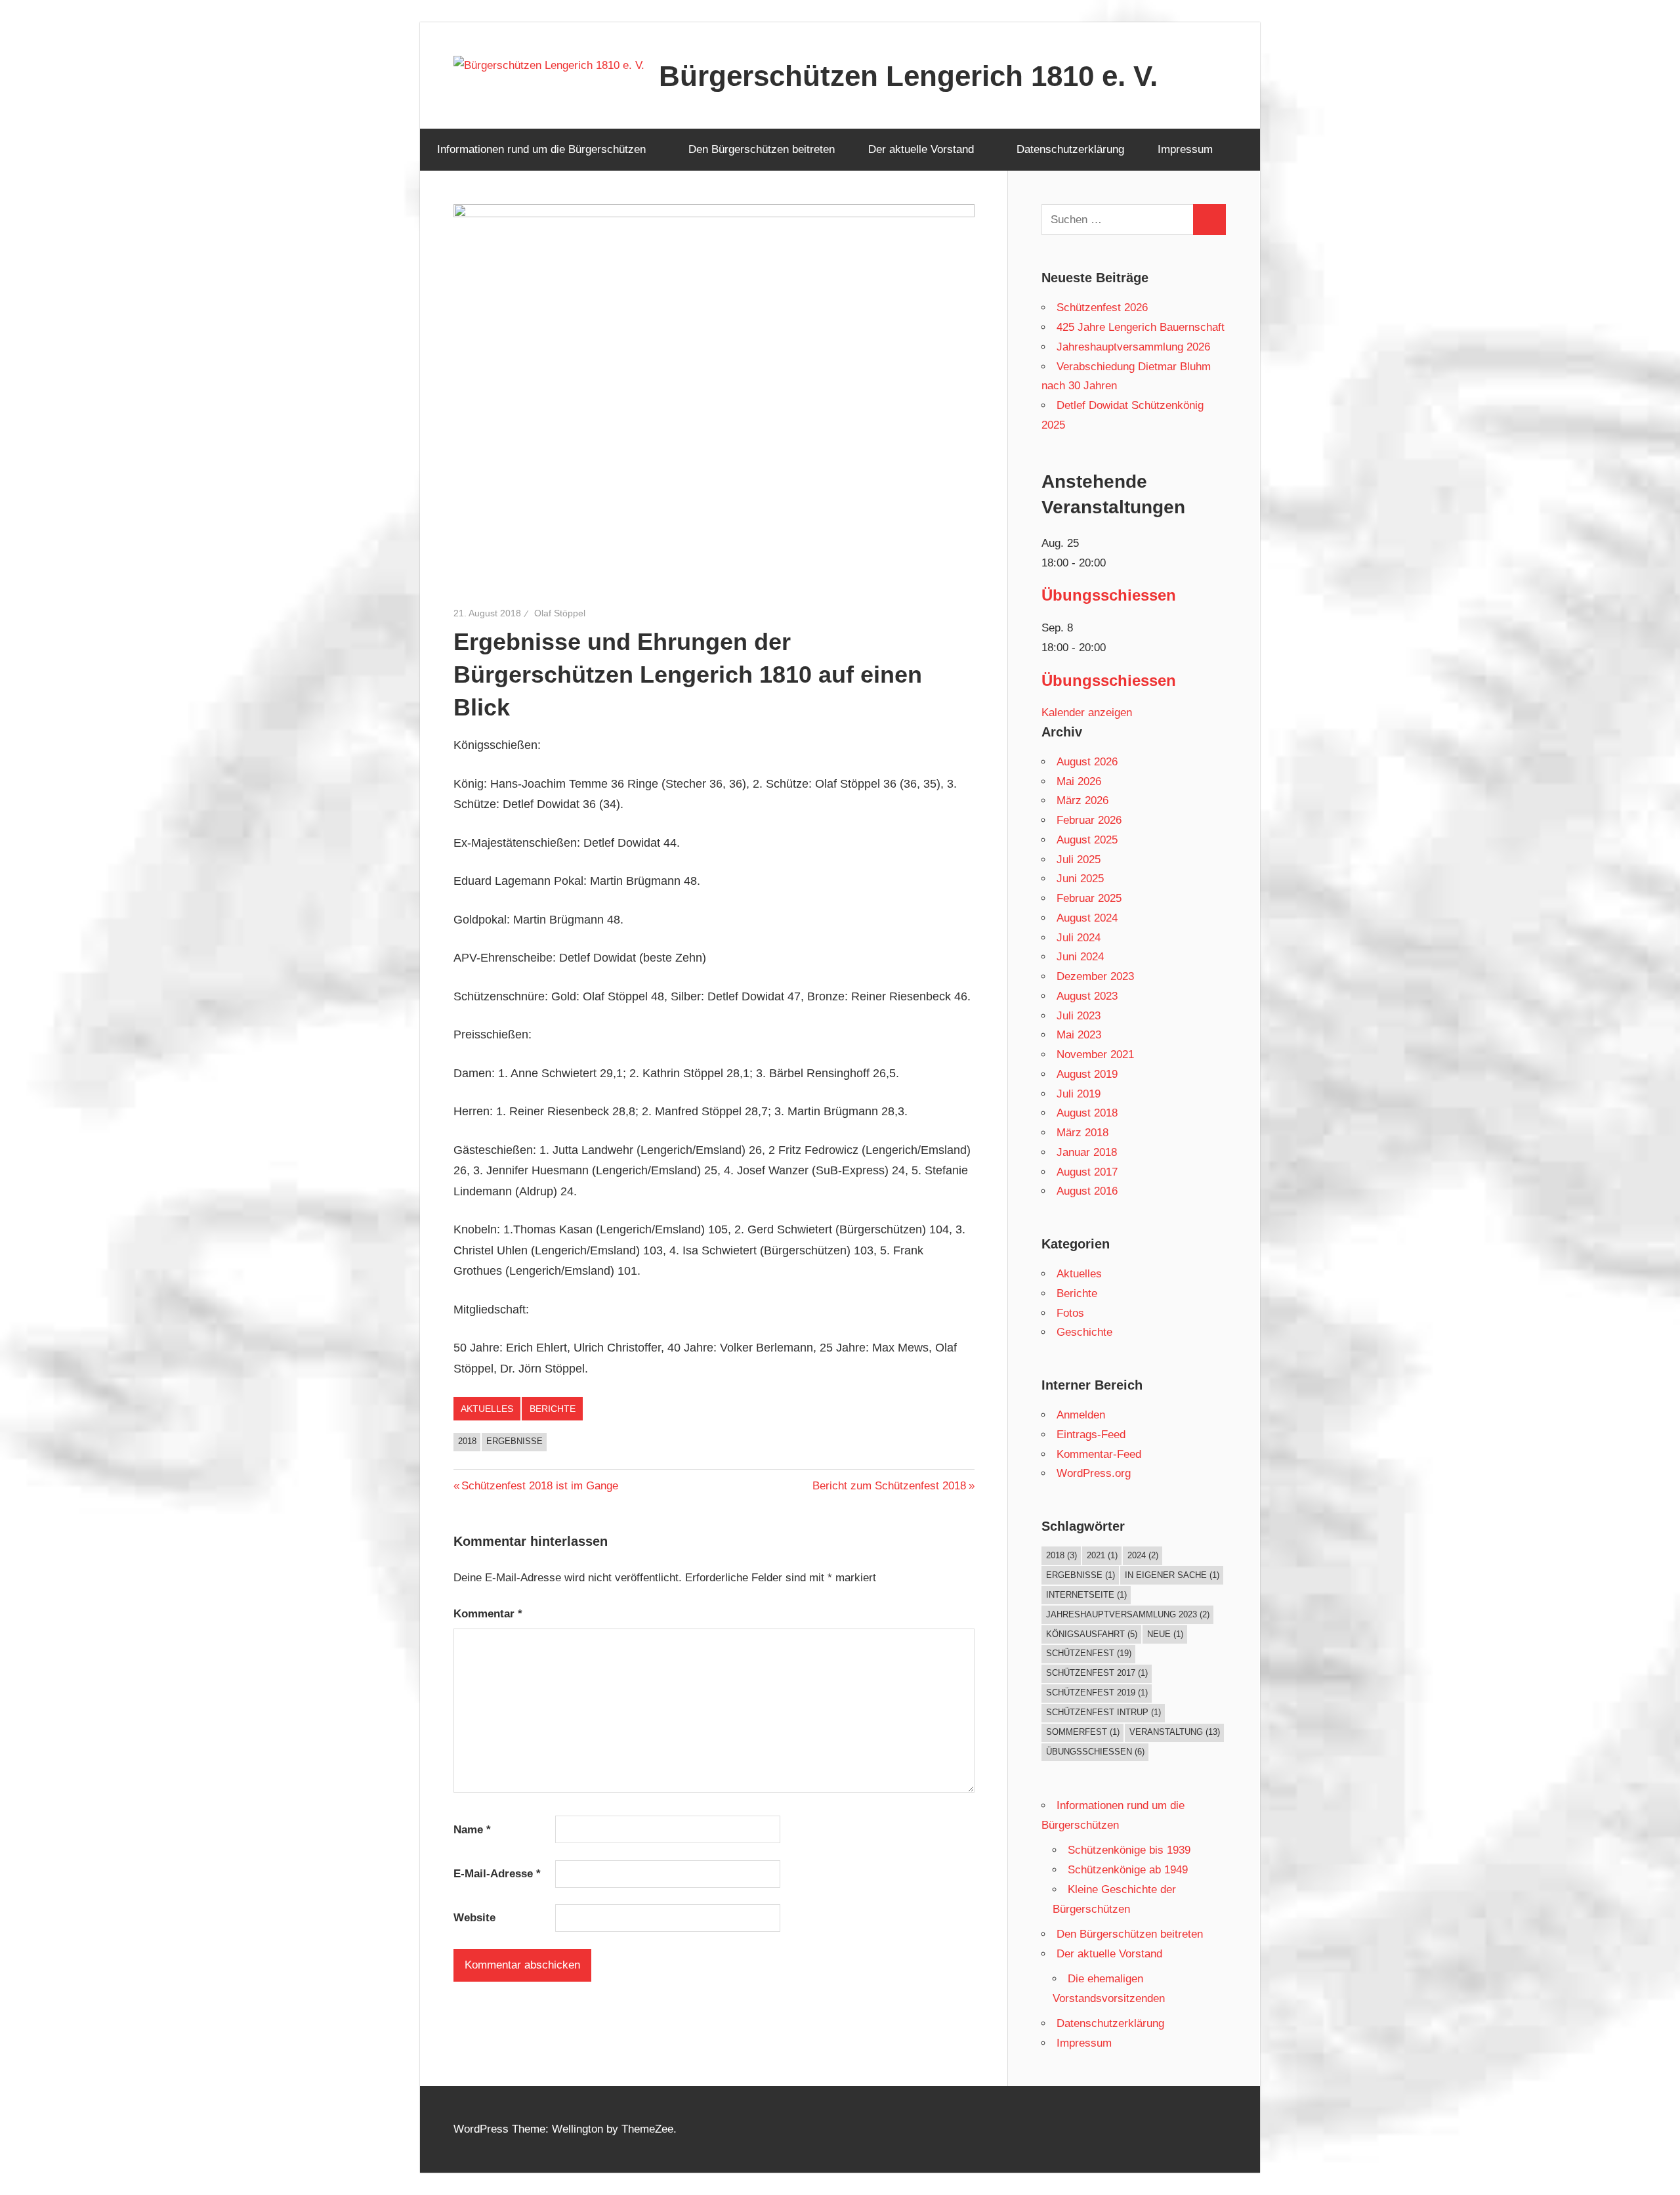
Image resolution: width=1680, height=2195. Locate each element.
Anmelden (1081, 1415)
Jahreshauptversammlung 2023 (1128, 1614)
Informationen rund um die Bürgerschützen (541, 149)
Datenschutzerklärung (1070, 149)
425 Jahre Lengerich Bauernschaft (1141, 327)
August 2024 (1087, 918)
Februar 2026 (1089, 820)
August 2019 (1087, 1074)
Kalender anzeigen (1087, 713)
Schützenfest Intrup (1103, 1712)
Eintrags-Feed (1091, 1435)
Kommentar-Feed (1099, 1454)
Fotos (1070, 1313)
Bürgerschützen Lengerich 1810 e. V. (908, 76)
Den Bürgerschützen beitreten (762, 149)
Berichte (553, 1409)
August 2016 (1087, 1191)
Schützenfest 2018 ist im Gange (539, 1486)
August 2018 (1087, 1113)
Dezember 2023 (1095, 976)
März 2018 (1082, 1133)
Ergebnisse (514, 1441)
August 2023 (1087, 996)
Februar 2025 (1089, 898)
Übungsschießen (1095, 1752)
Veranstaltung (1175, 1732)
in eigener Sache (1172, 1575)
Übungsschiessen (1109, 595)
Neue (1165, 1634)
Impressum (1185, 149)
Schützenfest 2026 (1102, 308)
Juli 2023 (1079, 1016)
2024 (1143, 1555)
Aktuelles (487, 1409)
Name (472, 1830)
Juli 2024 (1079, 938)
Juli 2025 (1079, 860)
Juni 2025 (1080, 879)
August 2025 (1087, 840)
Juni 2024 (1080, 957)
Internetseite (1086, 1595)
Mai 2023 (1079, 1035)
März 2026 (1082, 800)
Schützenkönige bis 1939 (1129, 1850)
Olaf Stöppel (560, 613)
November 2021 (1095, 1055)
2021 (1102, 1555)
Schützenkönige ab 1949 (1128, 1870)
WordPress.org (1094, 1473)
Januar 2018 (1087, 1152)
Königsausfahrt (1092, 1634)
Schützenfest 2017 (1097, 1673)
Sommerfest (1083, 1732)
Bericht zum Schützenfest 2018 (889, 1486)
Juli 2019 (1079, 1094)
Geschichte (1084, 1332)
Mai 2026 (1079, 781)
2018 (467, 1441)
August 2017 (1087, 1172)
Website (474, 1918)
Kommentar (488, 1614)
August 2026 (1087, 762)
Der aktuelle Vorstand (921, 149)
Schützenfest (1089, 1653)
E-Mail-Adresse (497, 1874)
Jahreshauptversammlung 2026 (1133, 347)
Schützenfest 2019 (1097, 1693)
